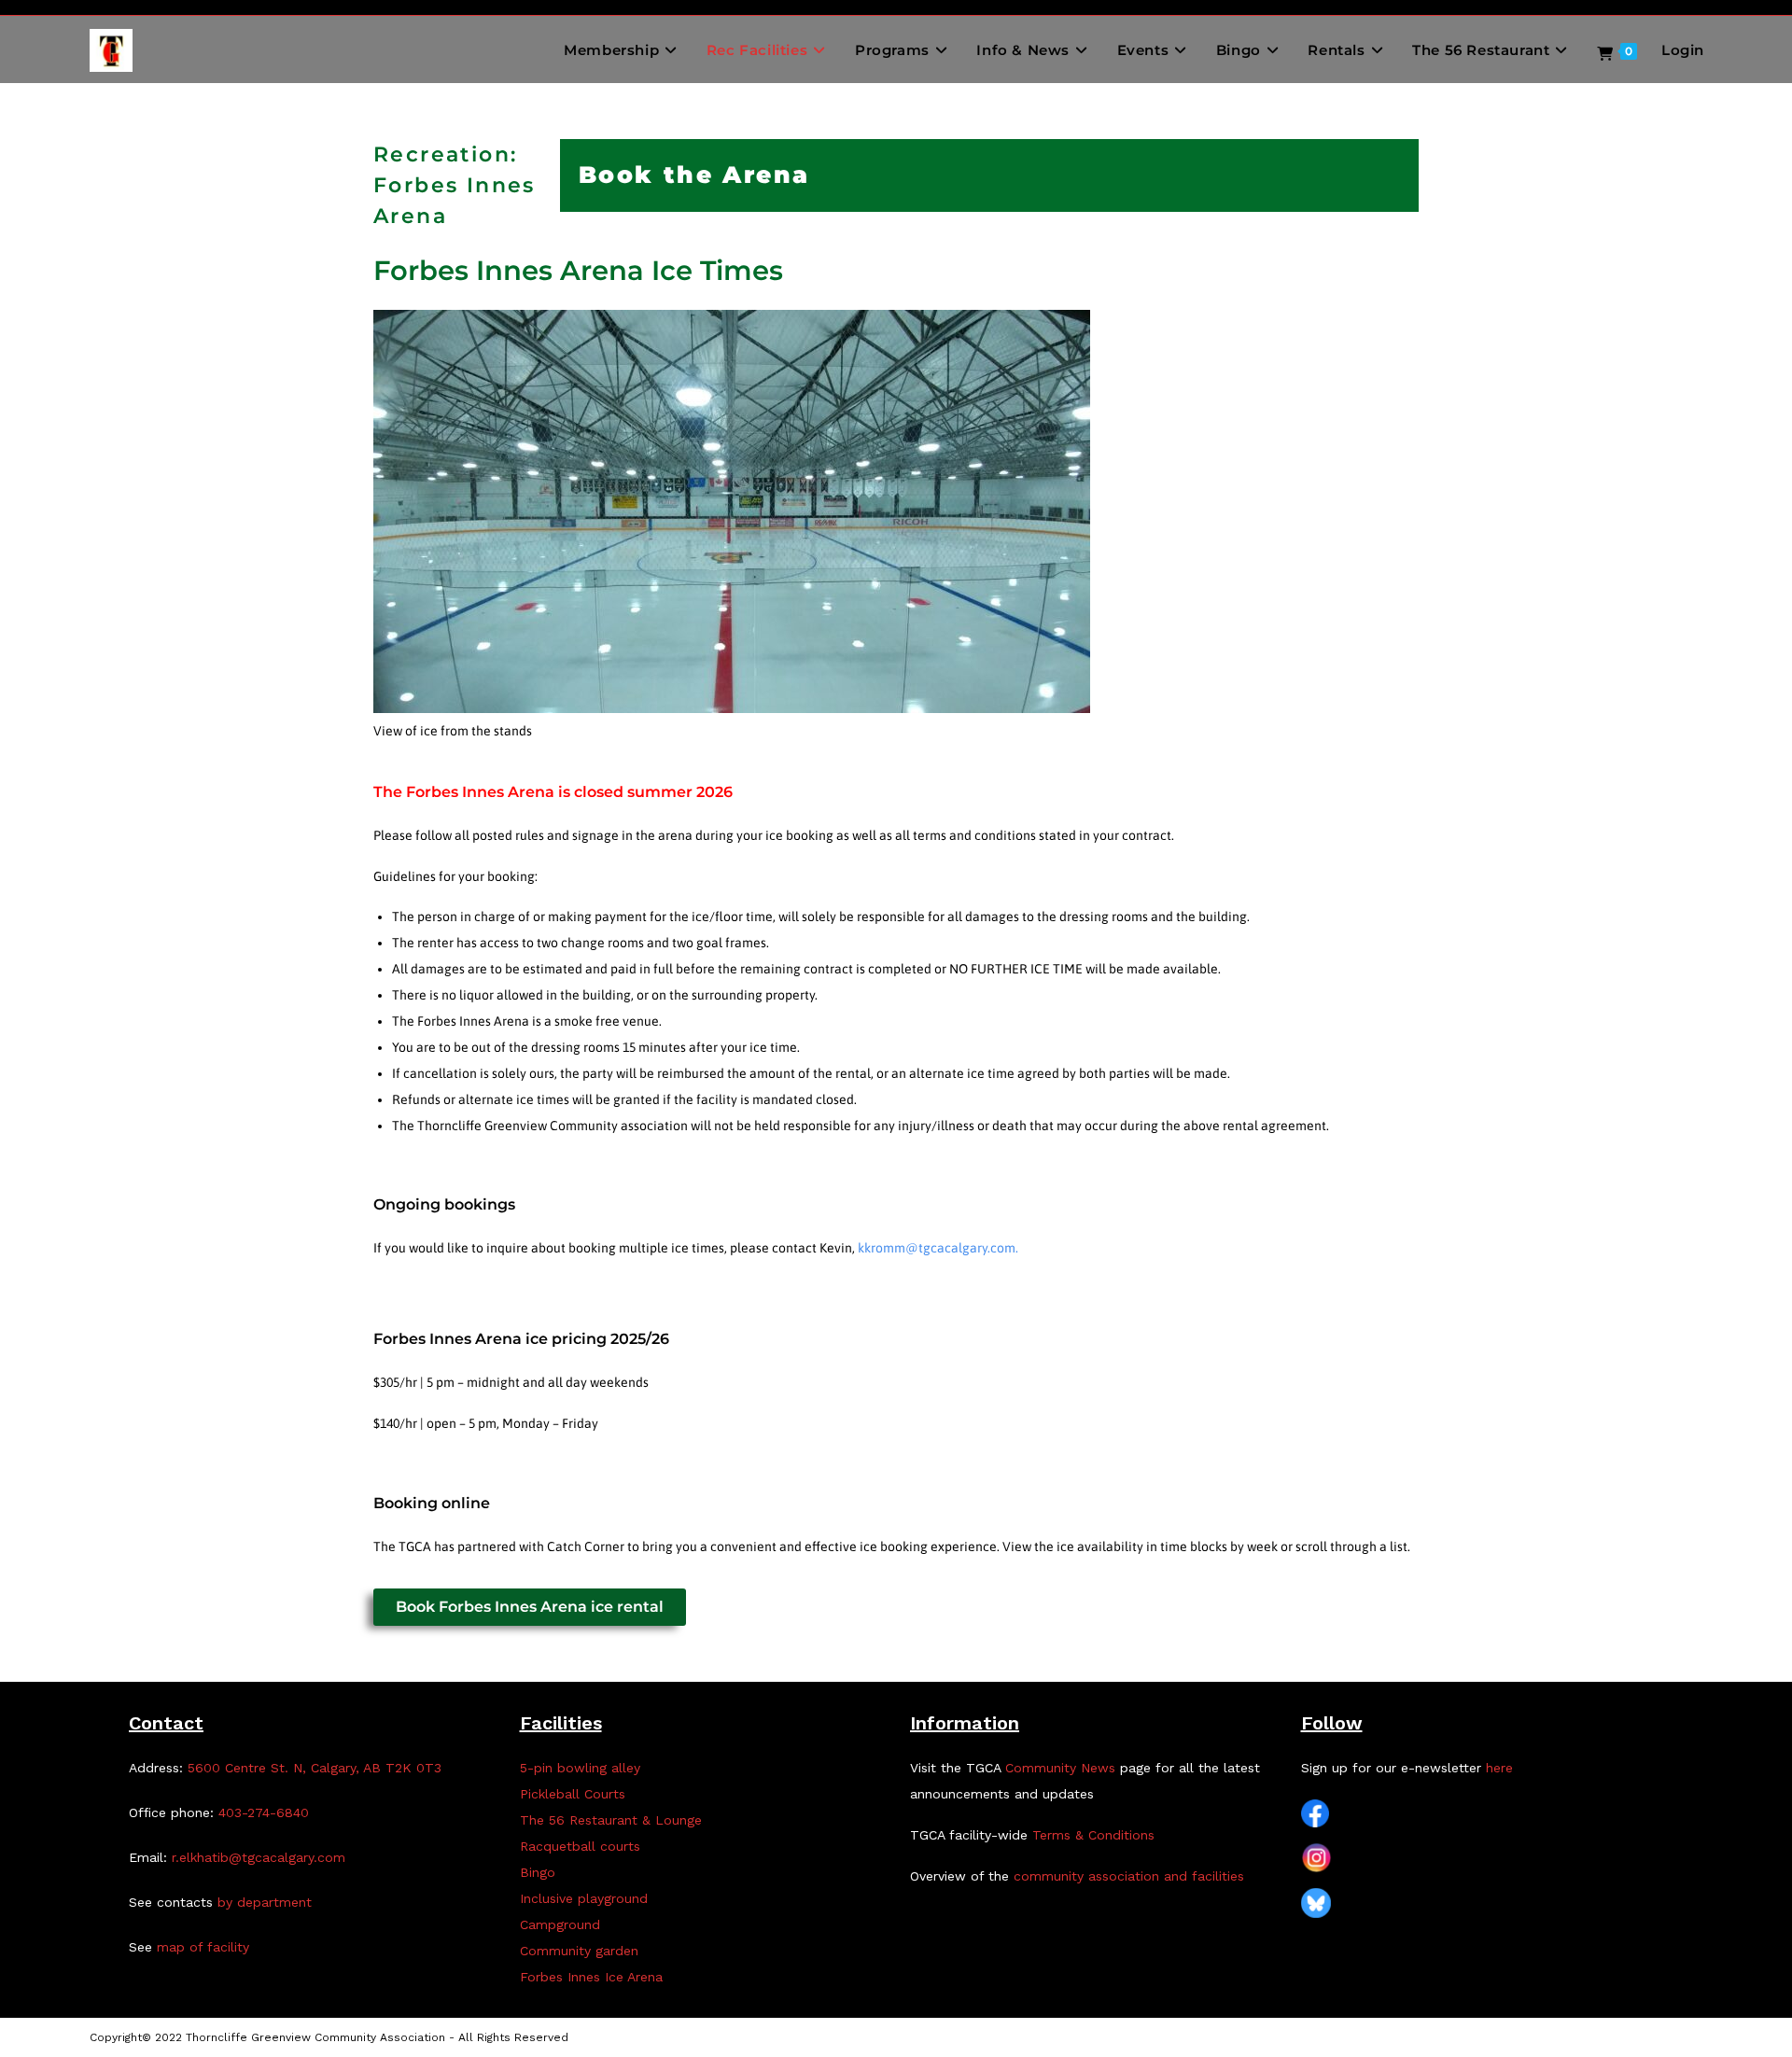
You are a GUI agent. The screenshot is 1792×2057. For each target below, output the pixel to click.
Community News (1060, 1768)
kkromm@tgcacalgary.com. (938, 1248)
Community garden (579, 1951)
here (1499, 1768)
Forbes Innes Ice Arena (591, 1977)
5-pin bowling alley (580, 1768)
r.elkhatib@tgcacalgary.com (259, 1857)
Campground (560, 1924)
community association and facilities (1129, 1876)
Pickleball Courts (573, 1794)
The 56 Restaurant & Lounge (611, 1820)
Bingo (538, 1872)
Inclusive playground (584, 1898)
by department (265, 1902)
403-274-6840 (264, 1812)
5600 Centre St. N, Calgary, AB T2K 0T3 (315, 1768)
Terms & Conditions (1093, 1835)
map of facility (203, 1947)
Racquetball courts (580, 1846)
